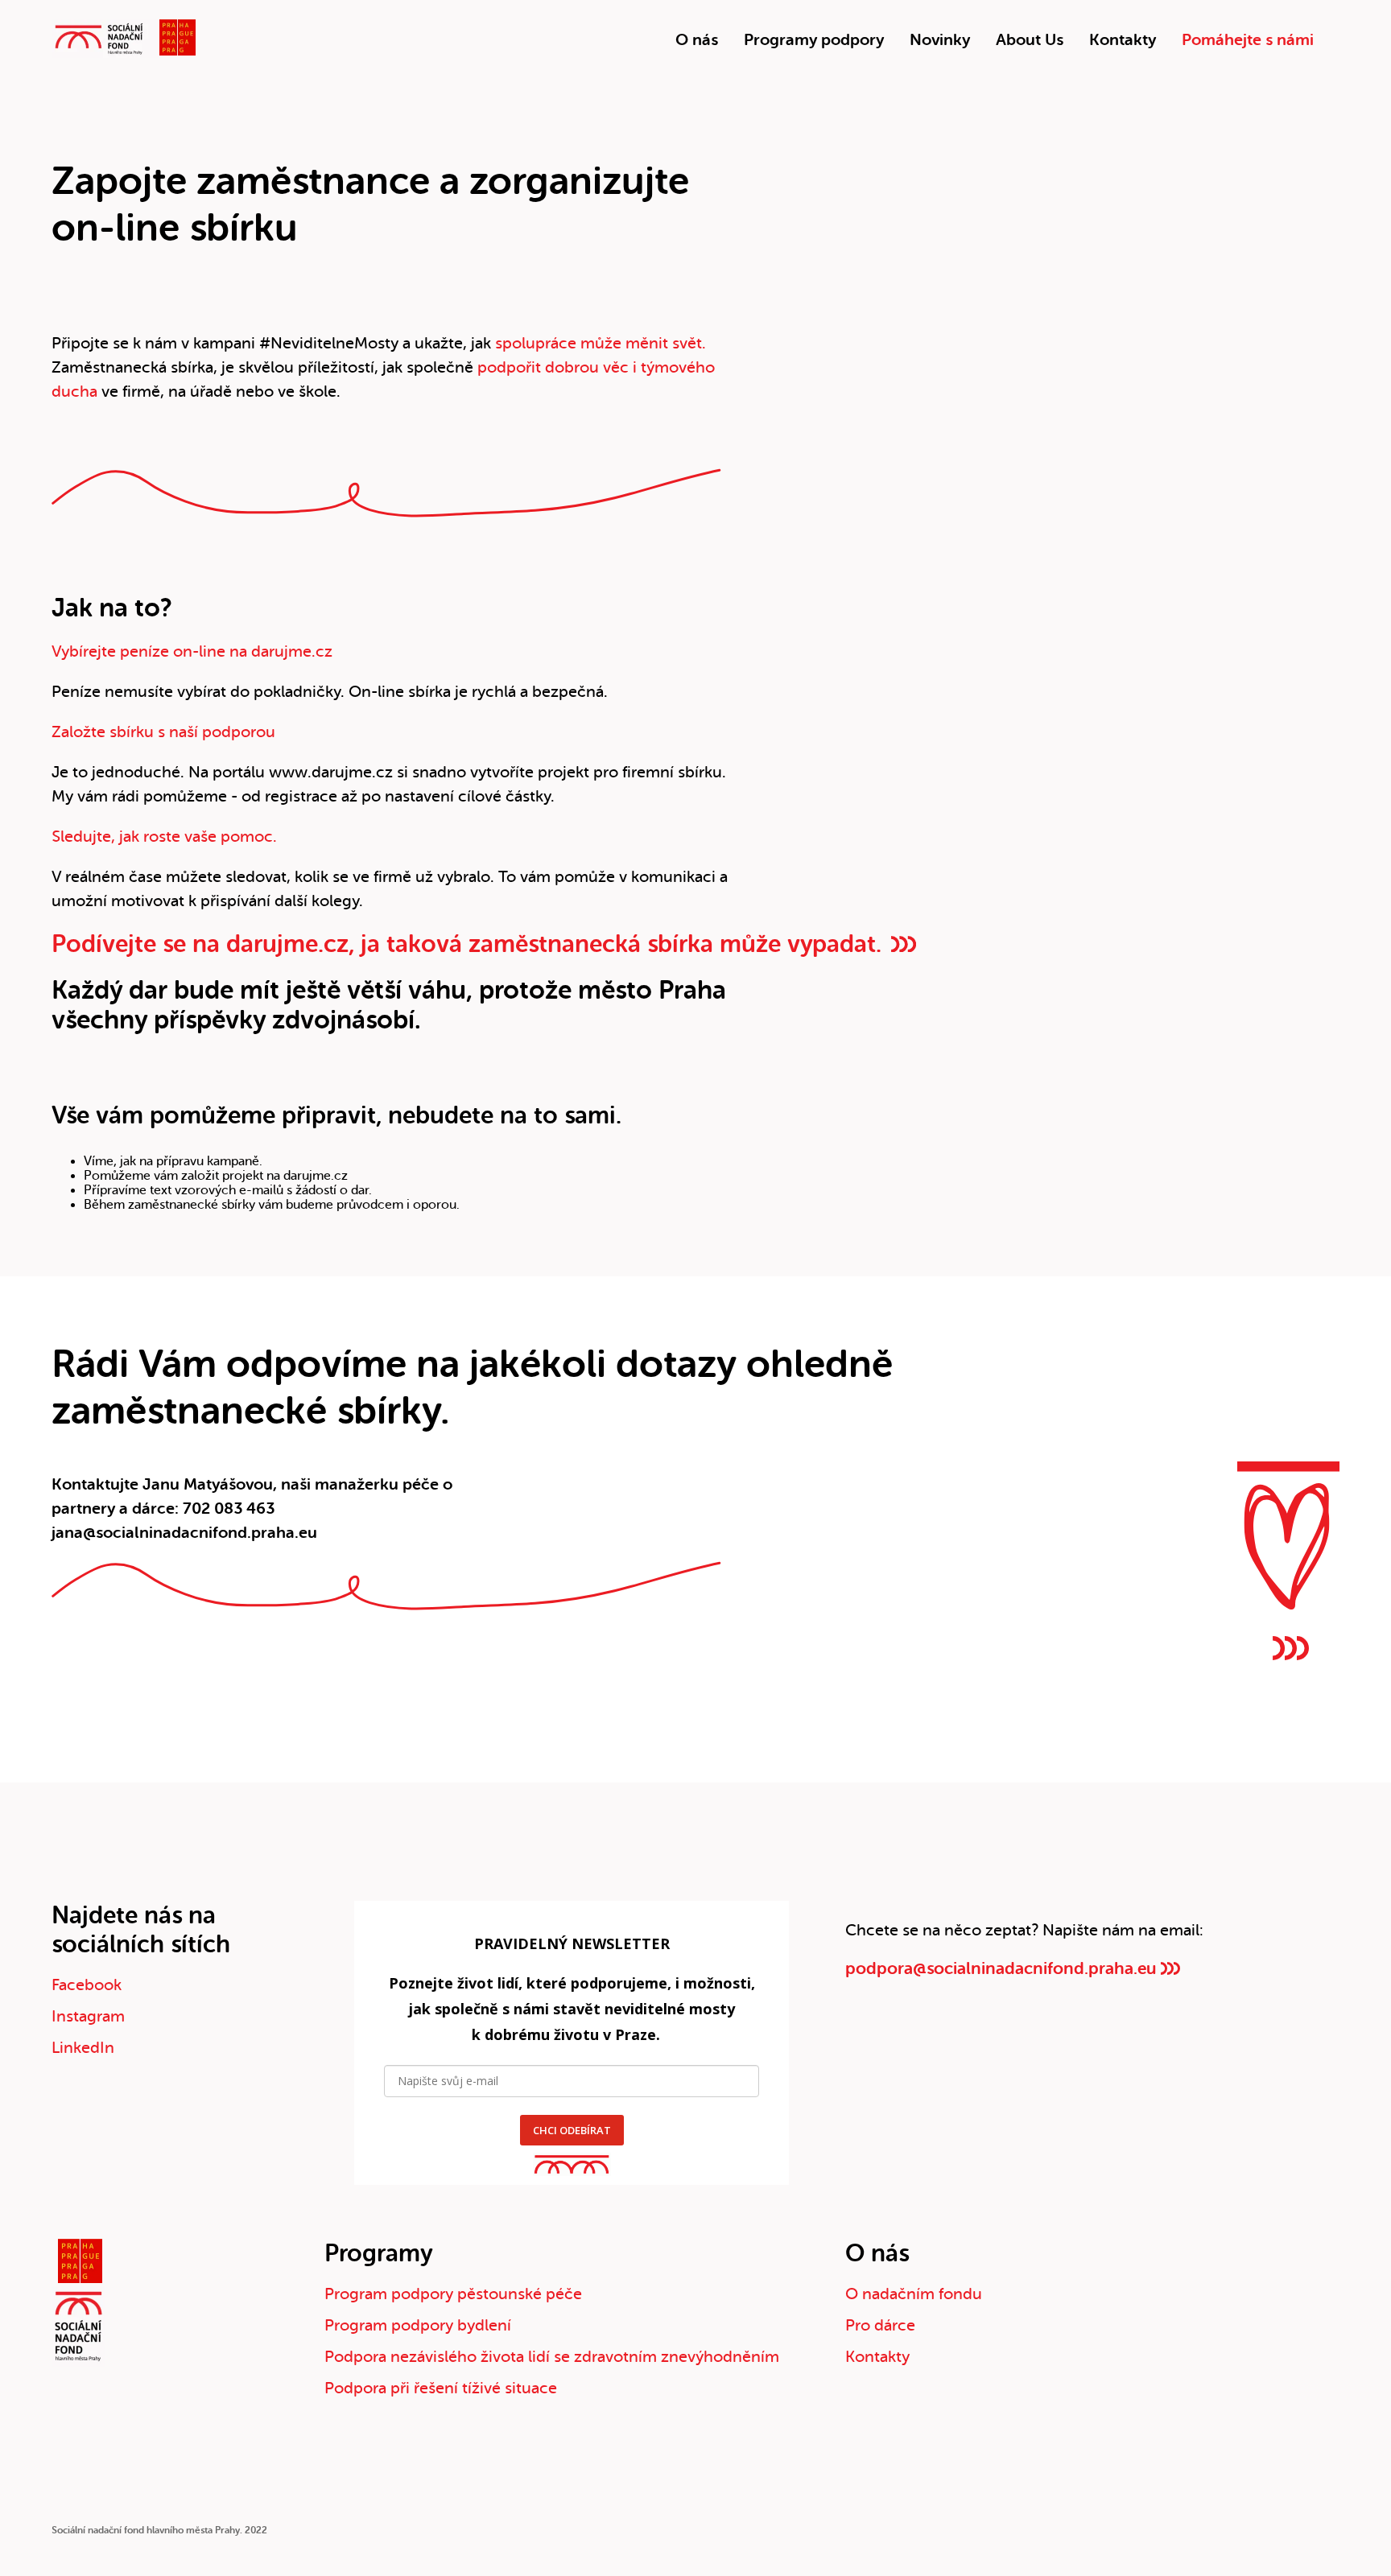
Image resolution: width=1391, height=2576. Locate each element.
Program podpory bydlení (418, 2325)
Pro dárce (880, 2325)
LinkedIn (83, 2048)
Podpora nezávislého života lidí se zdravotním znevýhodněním (552, 2357)
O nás (697, 40)
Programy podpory (814, 40)
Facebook (87, 1985)
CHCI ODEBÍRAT (572, 2130)
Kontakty (1123, 40)
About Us (1030, 40)
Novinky (940, 40)
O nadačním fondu (914, 2294)
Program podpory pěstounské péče (453, 2294)
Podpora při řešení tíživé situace (441, 2388)
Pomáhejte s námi (1248, 40)
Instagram (88, 2016)
